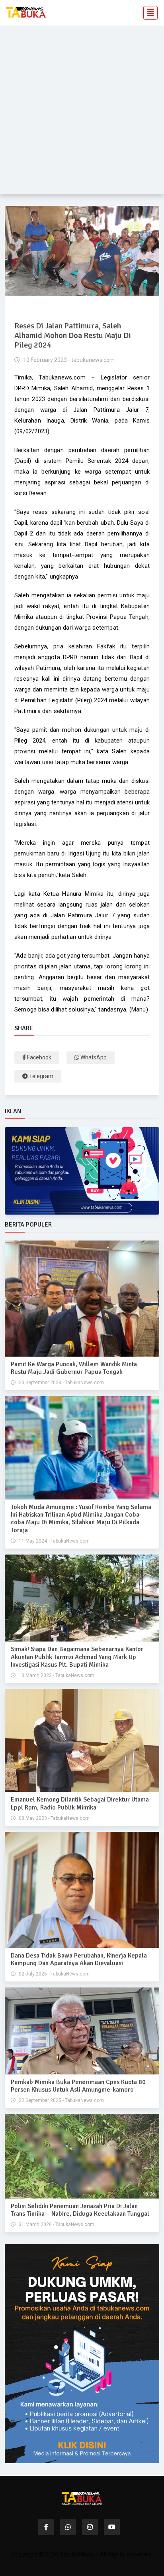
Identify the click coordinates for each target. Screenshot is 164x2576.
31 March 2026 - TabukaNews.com (56, 2224)
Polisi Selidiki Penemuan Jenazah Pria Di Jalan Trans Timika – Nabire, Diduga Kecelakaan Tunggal (80, 2210)
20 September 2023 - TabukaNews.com (61, 1383)
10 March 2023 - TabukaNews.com (56, 1675)
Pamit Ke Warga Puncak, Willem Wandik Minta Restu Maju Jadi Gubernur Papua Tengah (74, 1368)
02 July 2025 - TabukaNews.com (54, 1974)
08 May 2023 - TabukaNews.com (54, 1818)
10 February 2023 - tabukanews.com (68, 360)
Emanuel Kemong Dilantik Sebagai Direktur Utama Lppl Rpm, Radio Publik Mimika (80, 1803)
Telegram (41, 1076)
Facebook (39, 1057)
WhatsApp (93, 1057)
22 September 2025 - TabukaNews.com (61, 2100)
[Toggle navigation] (148, 13)
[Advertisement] (82, 112)
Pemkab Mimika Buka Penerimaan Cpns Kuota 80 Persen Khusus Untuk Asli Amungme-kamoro (78, 2086)
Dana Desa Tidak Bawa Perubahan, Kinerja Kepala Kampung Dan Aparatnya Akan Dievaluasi (79, 1959)
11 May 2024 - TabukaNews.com (54, 1541)
